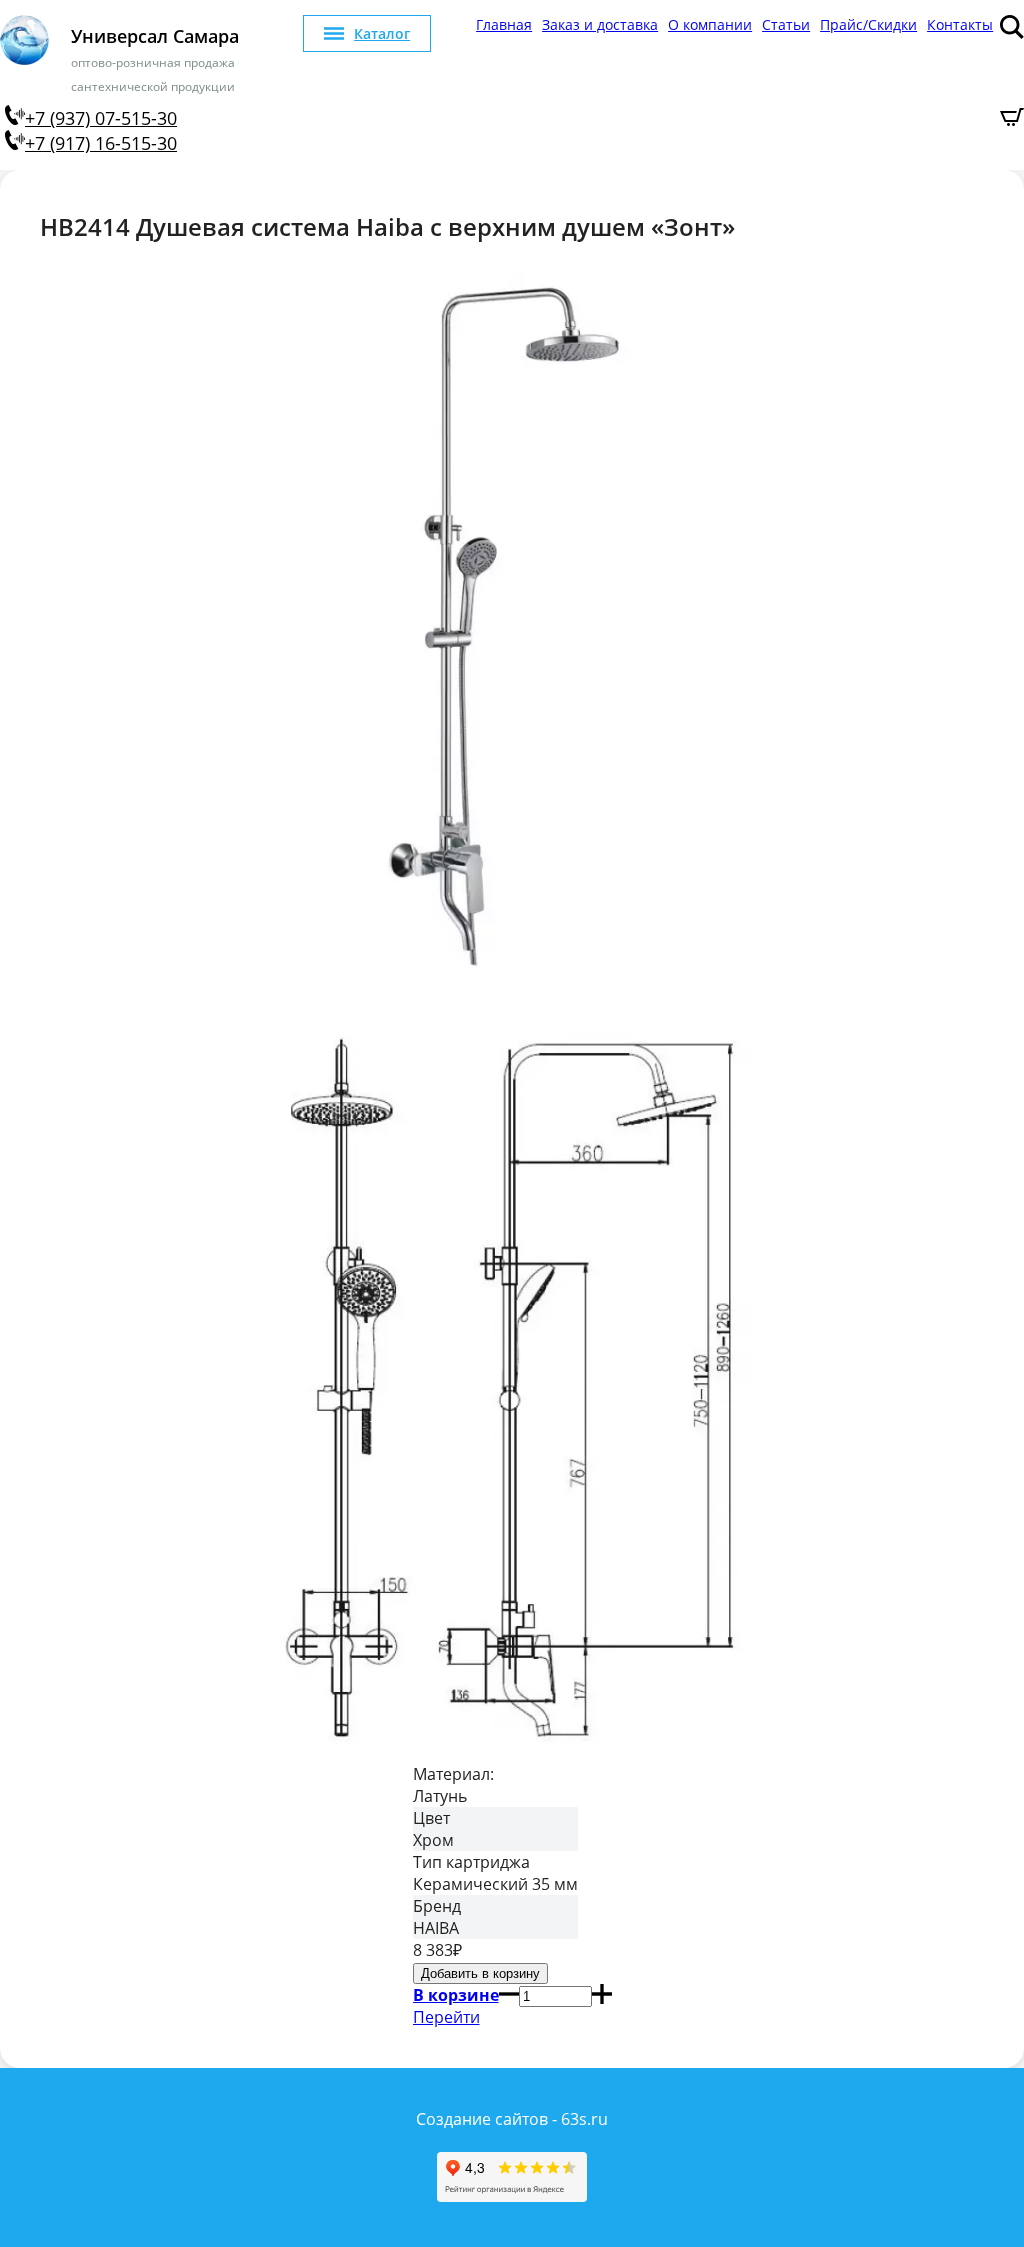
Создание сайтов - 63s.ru (512, 2119)
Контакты (960, 24)
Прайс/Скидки (868, 24)
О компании (710, 24)
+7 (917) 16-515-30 (101, 143)
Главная (504, 24)
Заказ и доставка (600, 24)
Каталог (382, 33)
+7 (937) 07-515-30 (101, 118)
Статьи (786, 24)
